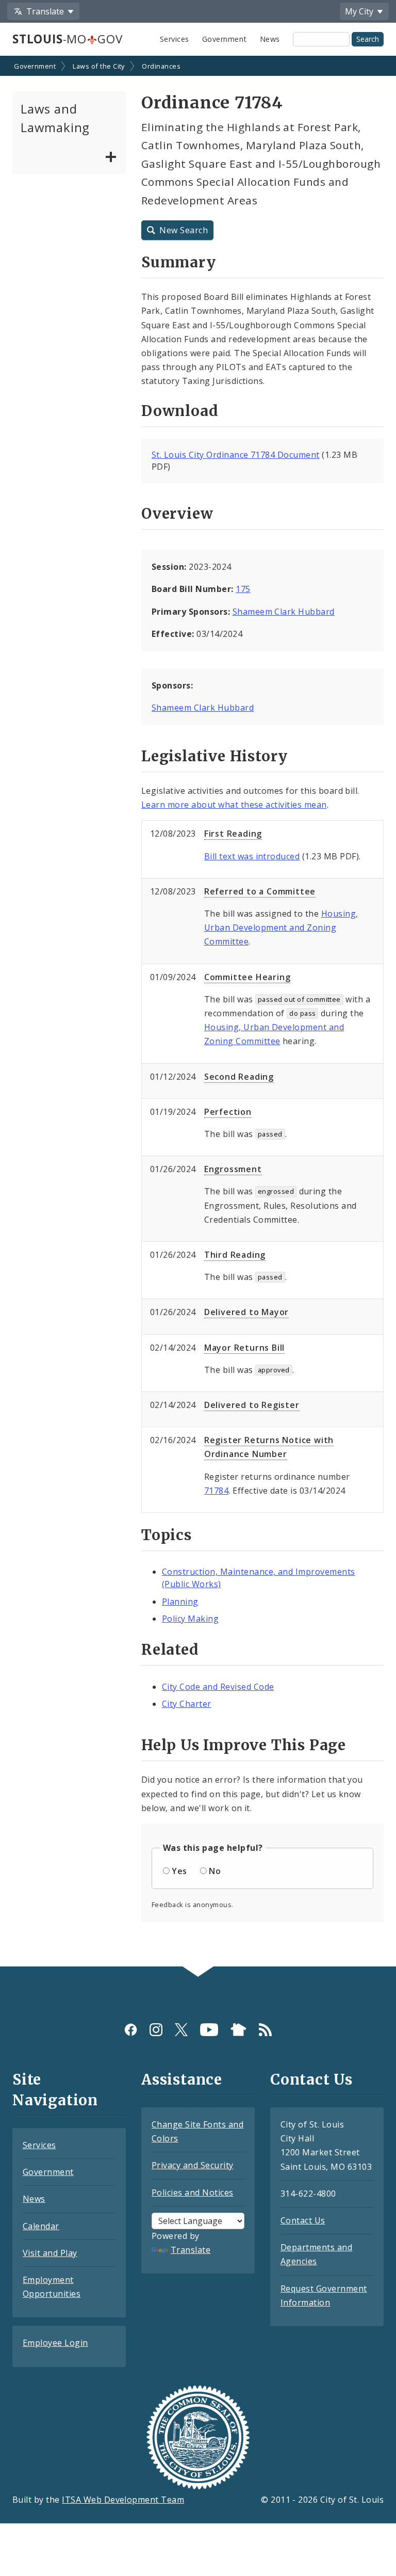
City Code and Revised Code (218, 1687)
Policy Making (190, 1619)
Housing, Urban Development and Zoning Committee (281, 927)
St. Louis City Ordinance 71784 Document (236, 455)
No (215, 1871)
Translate (191, 2250)
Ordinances (161, 66)
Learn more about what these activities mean (234, 805)
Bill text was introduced (252, 856)
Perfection (228, 1112)
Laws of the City (99, 66)
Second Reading (239, 1077)
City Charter (187, 1704)
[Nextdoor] (238, 2030)
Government (225, 39)
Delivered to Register (252, 1405)
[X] (181, 2030)
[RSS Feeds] (265, 2030)
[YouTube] (209, 2030)
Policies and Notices (193, 2193)
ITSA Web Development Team (123, 2500)
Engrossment (233, 1169)
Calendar (41, 2226)
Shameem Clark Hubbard (284, 612)
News (270, 39)
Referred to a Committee (260, 891)
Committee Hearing (247, 977)
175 (243, 589)
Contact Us (303, 2220)
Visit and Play (50, 2253)
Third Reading (235, 1255)
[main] (198, 1012)
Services (175, 39)
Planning (180, 1602)
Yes (179, 1871)
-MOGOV (67, 39)
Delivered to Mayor (246, 1312)
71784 (216, 1491)
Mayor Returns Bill (244, 1348)
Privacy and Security (193, 2165)
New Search (184, 230)
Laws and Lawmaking (55, 118)
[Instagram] (156, 2030)
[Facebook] (131, 2030)
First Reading (233, 834)
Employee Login (55, 2343)
